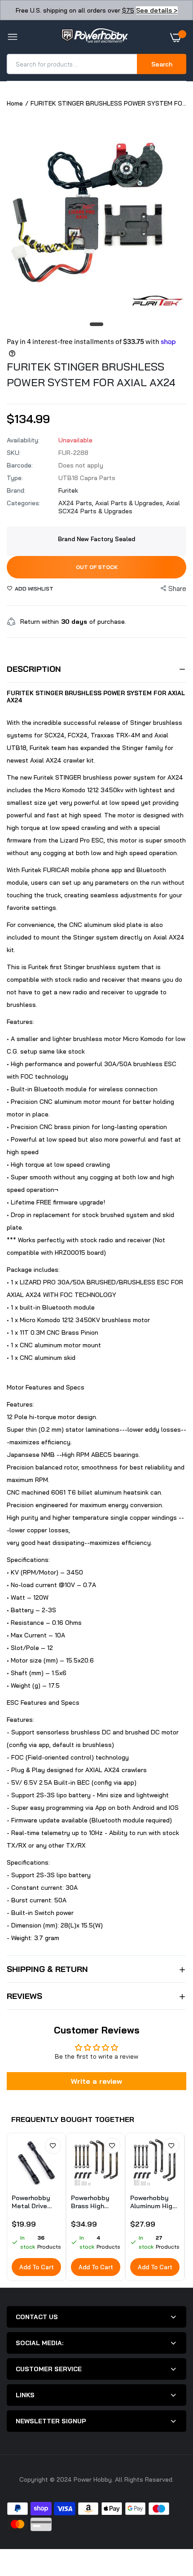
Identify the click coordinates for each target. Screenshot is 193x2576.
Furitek (68, 490)
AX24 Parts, (77, 503)
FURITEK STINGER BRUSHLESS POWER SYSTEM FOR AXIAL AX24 (91, 374)
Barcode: (20, 465)
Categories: (24, 503)
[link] (53, 2146)
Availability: (23, 440)
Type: (15, 478)
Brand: (16, 490)
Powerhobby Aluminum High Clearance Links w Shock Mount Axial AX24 (155, 2202)
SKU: (14, 453)
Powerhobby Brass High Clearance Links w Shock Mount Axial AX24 (95, 2202)
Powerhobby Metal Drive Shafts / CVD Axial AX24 (32, 2202)
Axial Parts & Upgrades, (131, 503)
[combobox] (72, 64)
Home (15, 103)
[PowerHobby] (94, 37)
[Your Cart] (178, 37)
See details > (157, 10)
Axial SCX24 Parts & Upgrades (119, 507)
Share (177, 589)
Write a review (96, 2081)
